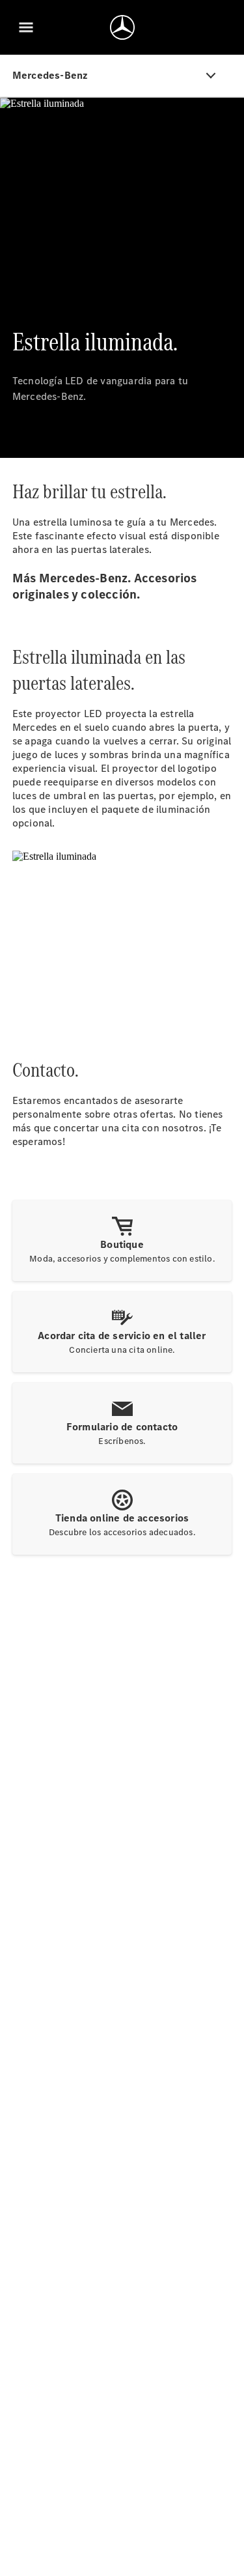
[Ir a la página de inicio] (122, 27)
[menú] (26, 27)
